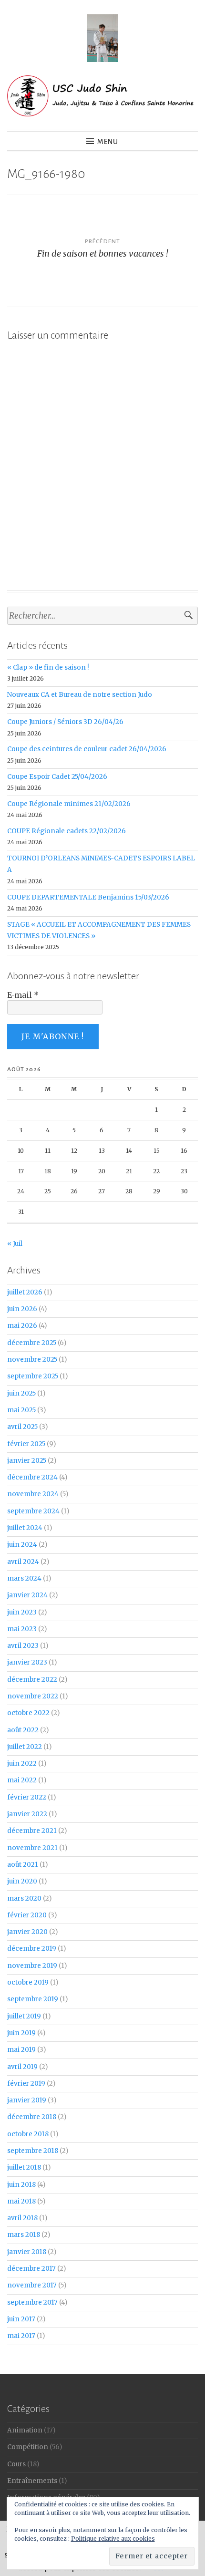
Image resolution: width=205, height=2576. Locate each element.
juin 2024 (22, 1545)
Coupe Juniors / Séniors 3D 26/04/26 (65, 722)
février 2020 (27, 1915)
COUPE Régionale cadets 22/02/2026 (67, 831)
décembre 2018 (32, 2117)
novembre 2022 (33, 1696)
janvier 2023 (27, 1662)
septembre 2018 (33, 2151)
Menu (108, 142)
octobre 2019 (28, 1982)
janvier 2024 (27, 1595)
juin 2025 (21, 1393)
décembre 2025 (32, 1343)
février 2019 (26, 2084)
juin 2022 (22, 1764)
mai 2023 (22, 1629)
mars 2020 (24, 1898)
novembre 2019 (32, 1966)
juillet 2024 (25, 1528)
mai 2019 (21, 2050)
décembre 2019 (32, 1949)
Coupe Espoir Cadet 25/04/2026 (57, 777)
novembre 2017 (32, 2285)
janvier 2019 (27, 2100)
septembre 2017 (32, 2302)
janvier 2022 (27, 1814)
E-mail (23, 995)
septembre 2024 (33, 1511)
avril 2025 (22, 1427)
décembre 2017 (31, 2269)
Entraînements (32, 2481)
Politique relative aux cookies (113, 2539)
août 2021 (23, 1865)
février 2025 (26, 1444)
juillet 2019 (24, 2016)
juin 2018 (21, 2185)
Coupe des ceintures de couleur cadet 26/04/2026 (87, 749)
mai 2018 (21, 2201)
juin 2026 (22, 1309)
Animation (25, 2430)
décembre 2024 (32, 1477)
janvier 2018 (27, 2252)
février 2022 (27, 1797)
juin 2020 (22, 1881)
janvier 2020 (27, 1932)
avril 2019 (22, 2067)
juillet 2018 (24, 2167)
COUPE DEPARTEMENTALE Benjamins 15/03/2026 (88, 897)
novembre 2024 (33, 1494)
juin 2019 (21, 2033)
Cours (16, 2464)
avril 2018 (22, 2218)
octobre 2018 (28, 2134)
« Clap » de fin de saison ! (48, 667)
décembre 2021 (32, 1831)
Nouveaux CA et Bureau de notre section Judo (80, 695)
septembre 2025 (33, 1376)
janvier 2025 (27, 1461)
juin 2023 (22, 1612)
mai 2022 (22, 1780)
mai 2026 (22, 1326)
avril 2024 (23, 1562)
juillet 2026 (25, 1292)
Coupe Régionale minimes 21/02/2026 (69, 804)
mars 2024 (24, 1578)
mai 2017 (21, 2336)
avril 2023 (23, 1646)
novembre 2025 (32, 1360)
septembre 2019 (33, 1999)
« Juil (15, 1244)
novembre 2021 (32, 1848)
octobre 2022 (28, 1713)
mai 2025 (21, 1410)
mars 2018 (24, 2235)
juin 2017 (21, 2319)
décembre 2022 (32, 1680)
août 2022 (23, 1730)
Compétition (28, 2447)
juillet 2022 (25, 1747)
